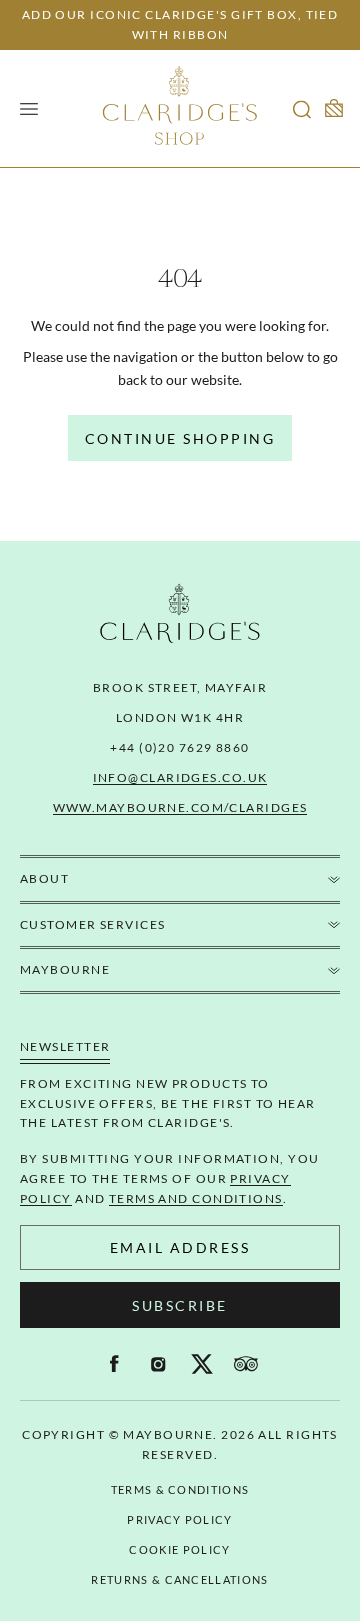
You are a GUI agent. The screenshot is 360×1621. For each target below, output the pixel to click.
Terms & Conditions (180, 1489)
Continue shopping (180, 438)
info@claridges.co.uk (180, 777)
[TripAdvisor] (246, 1364)
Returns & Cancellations (179, 1579)
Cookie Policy (179, 1549)
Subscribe (180, 1305)
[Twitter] (202, 1364)
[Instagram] (158, 1364)
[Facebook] (114, 1364)
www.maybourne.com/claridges (180, 807)
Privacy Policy (179, 1519)
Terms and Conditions (196, 1198)
